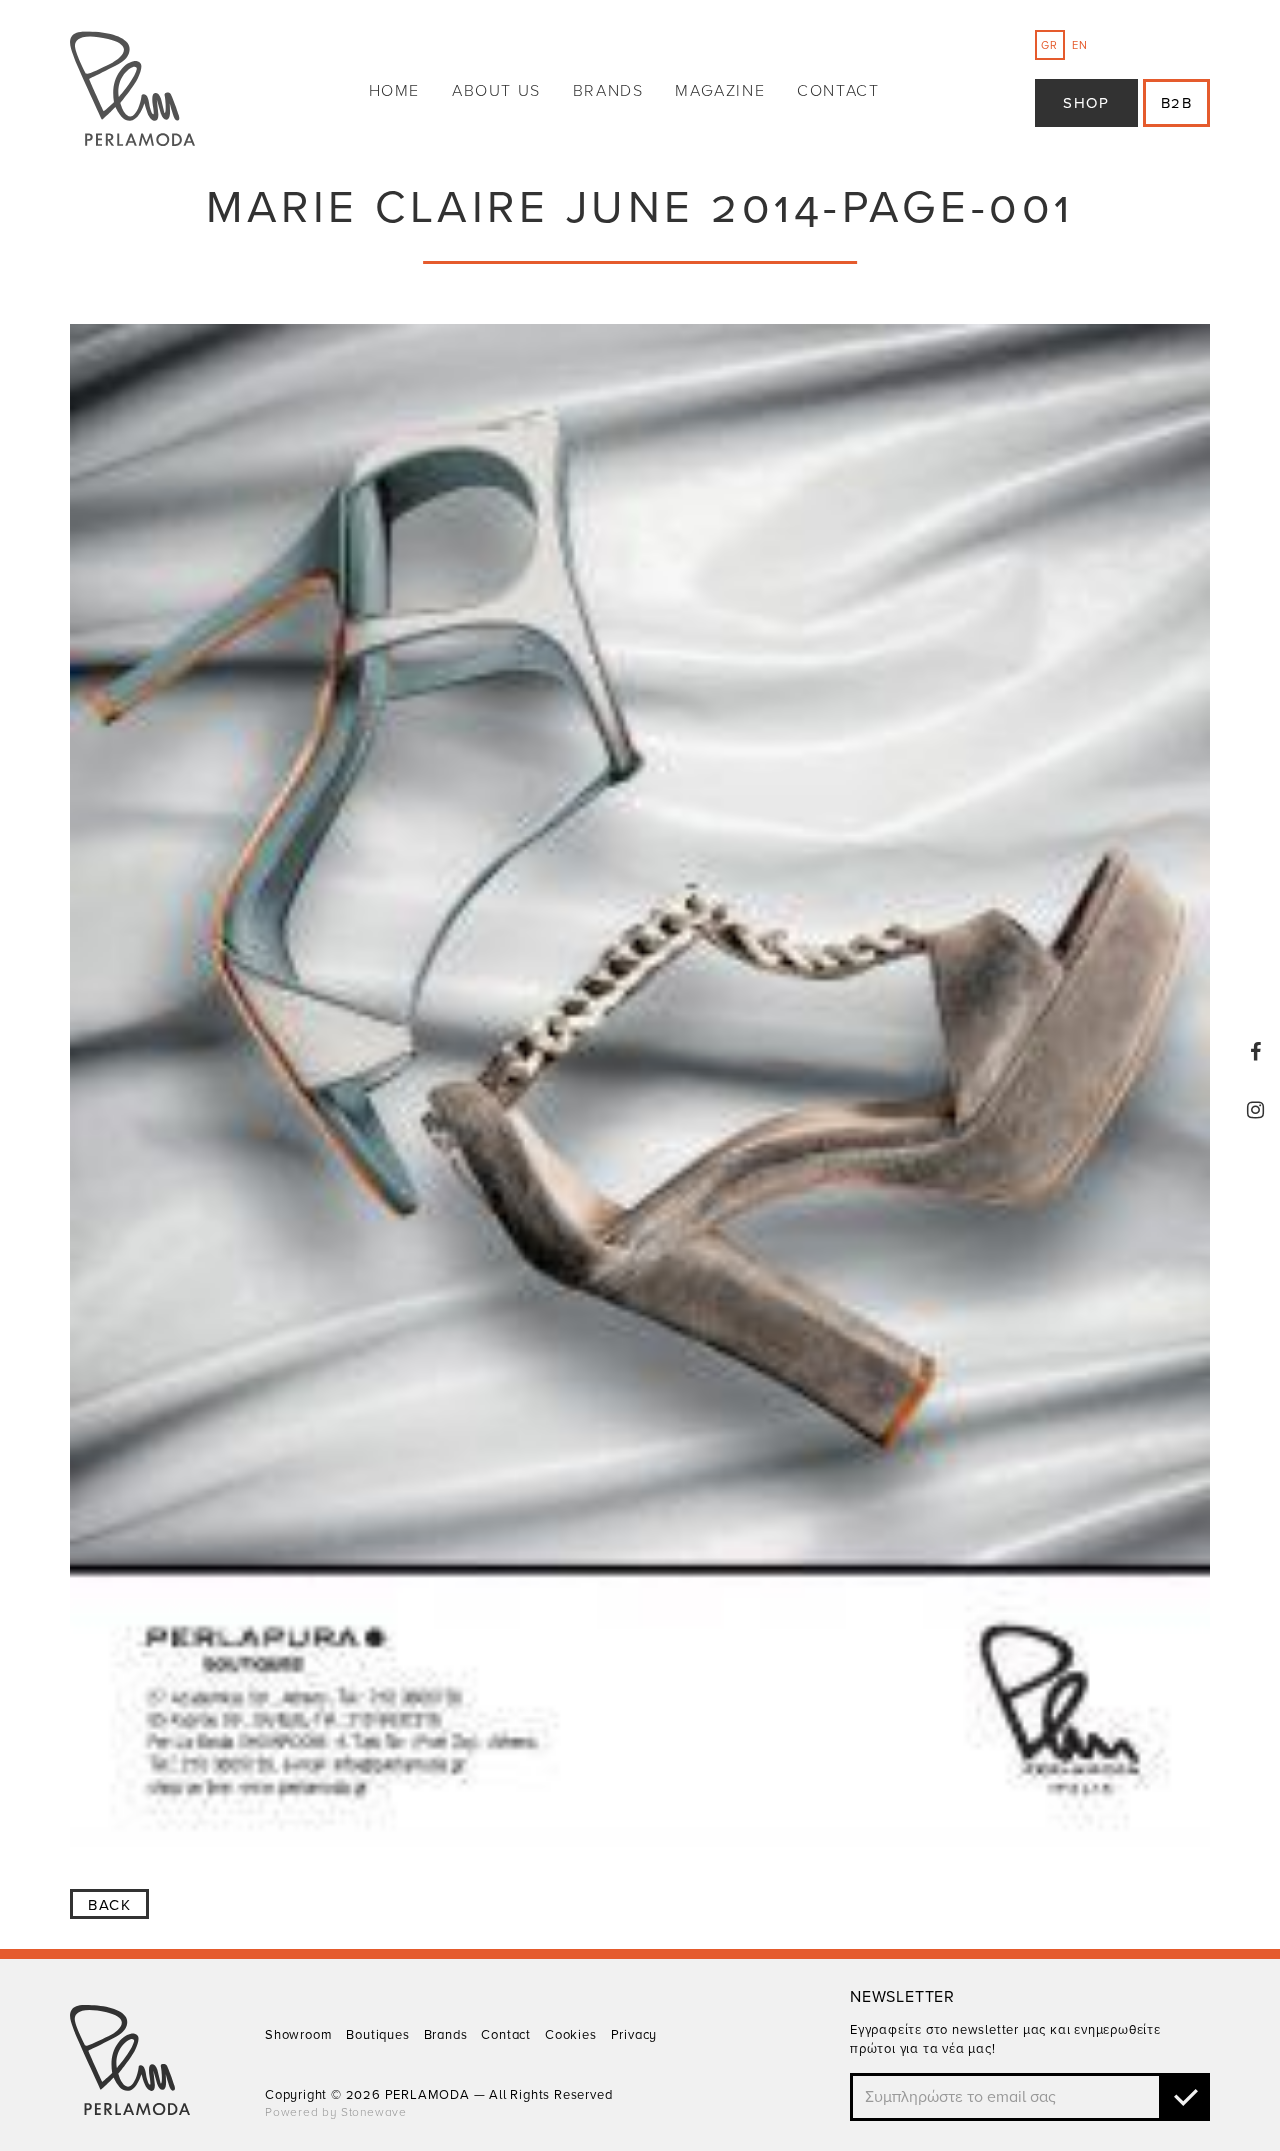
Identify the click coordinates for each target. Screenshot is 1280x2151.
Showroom (298, 2035)
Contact (838, 91)
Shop (1086, 103)
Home (394, 91)
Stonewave (374, 2112)
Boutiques (377, 2035)
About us (496, 91)
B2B (1177, 103)
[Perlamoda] (132, 91)
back (109, 1905)
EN (1080, 45)
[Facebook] (1256, 1052)
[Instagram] (1256, 1110)
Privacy (634, 2035)
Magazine (720, 91)
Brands (608, 91)
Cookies (571, 2035)
